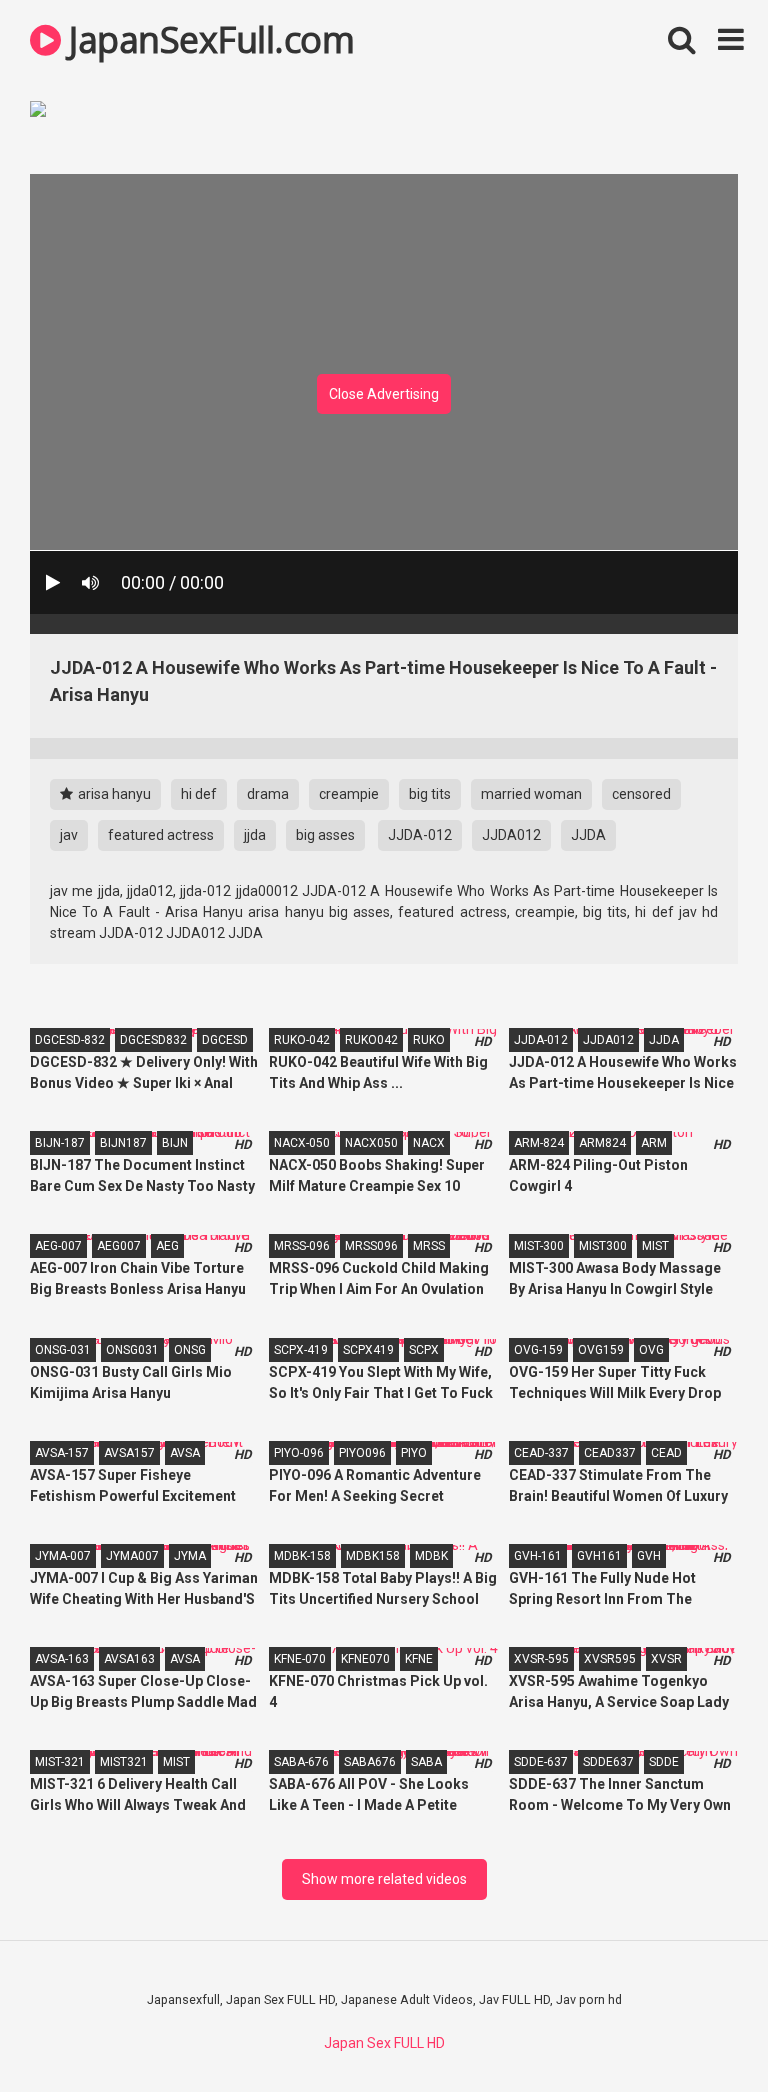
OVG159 (601, 1350)
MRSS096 (371, 1246)
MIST (655, 1246)
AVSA (185, 1453)
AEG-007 (58, 1246)
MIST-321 (60, 1762)
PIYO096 (362, 1453)
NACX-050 (302, 1143)
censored (641, 794)
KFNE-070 (300, 1659)
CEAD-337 (541, 1453)
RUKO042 (371, 1040)
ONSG (190, 1350)
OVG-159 (538, 1350)
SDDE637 (608, 1762)
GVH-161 (538, 1556)
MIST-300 (539, 1246)
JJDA (588, 835)
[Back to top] (701, 2031)
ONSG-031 (63, 1350)
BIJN (175, 1143)
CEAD (666, 1453)
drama (268, 794)
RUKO (429, 1040)
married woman (531, 794)
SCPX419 (368, 1350)
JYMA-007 (63, 1556)
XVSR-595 (541, 1659)
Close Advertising (384, 394)
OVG (651, 1350)
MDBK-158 (302, 1556)
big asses (325, 835)
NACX (429, 1143)
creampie (349, 794)
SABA (426, 1762)
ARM (654, 1143)
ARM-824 (539, 1143)
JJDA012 (511, 835)
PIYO (414, 1453)
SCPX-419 (301, 1350)
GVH (649, 1556)
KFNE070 (365, 1659)
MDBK (431, 1556)
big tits (430, 794)
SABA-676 (301, 1762)
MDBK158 (373, 1556)
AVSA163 (129, 1659)
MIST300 (603, 1246)
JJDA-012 (420, 835)
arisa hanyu (113, 794)
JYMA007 (132, 1556)
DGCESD (225, 1040)
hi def (199, 794)
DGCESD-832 (70, 1040)
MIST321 (124, 1762)
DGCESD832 (153, 1040)
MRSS (429, 1246)
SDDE (664, 1762)
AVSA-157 (62, 1453)
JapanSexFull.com (207, 39)
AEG (167, 1246)
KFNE (419, 1659)
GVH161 (599, 1556)
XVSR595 (610, 1659)
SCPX (424, 1350)
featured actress (161, 835)
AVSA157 (129, 1453)
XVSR (666, 1659)
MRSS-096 (302, 1246)
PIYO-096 (299, 1453)
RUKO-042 (302, 1040)
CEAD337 (610, 1453)
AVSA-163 (62, 1659)
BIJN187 (123, 1143)
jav (69, 835)
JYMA (190, 1556)
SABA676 (370, 1762)
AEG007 (119, 1246)
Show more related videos (384, 1879)
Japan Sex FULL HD (384, 2043)
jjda (255, 835)
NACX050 (371, 1143)
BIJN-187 (60, 1143)
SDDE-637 (541, 1762)
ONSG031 (132, 1350)
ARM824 (602, 1143)
